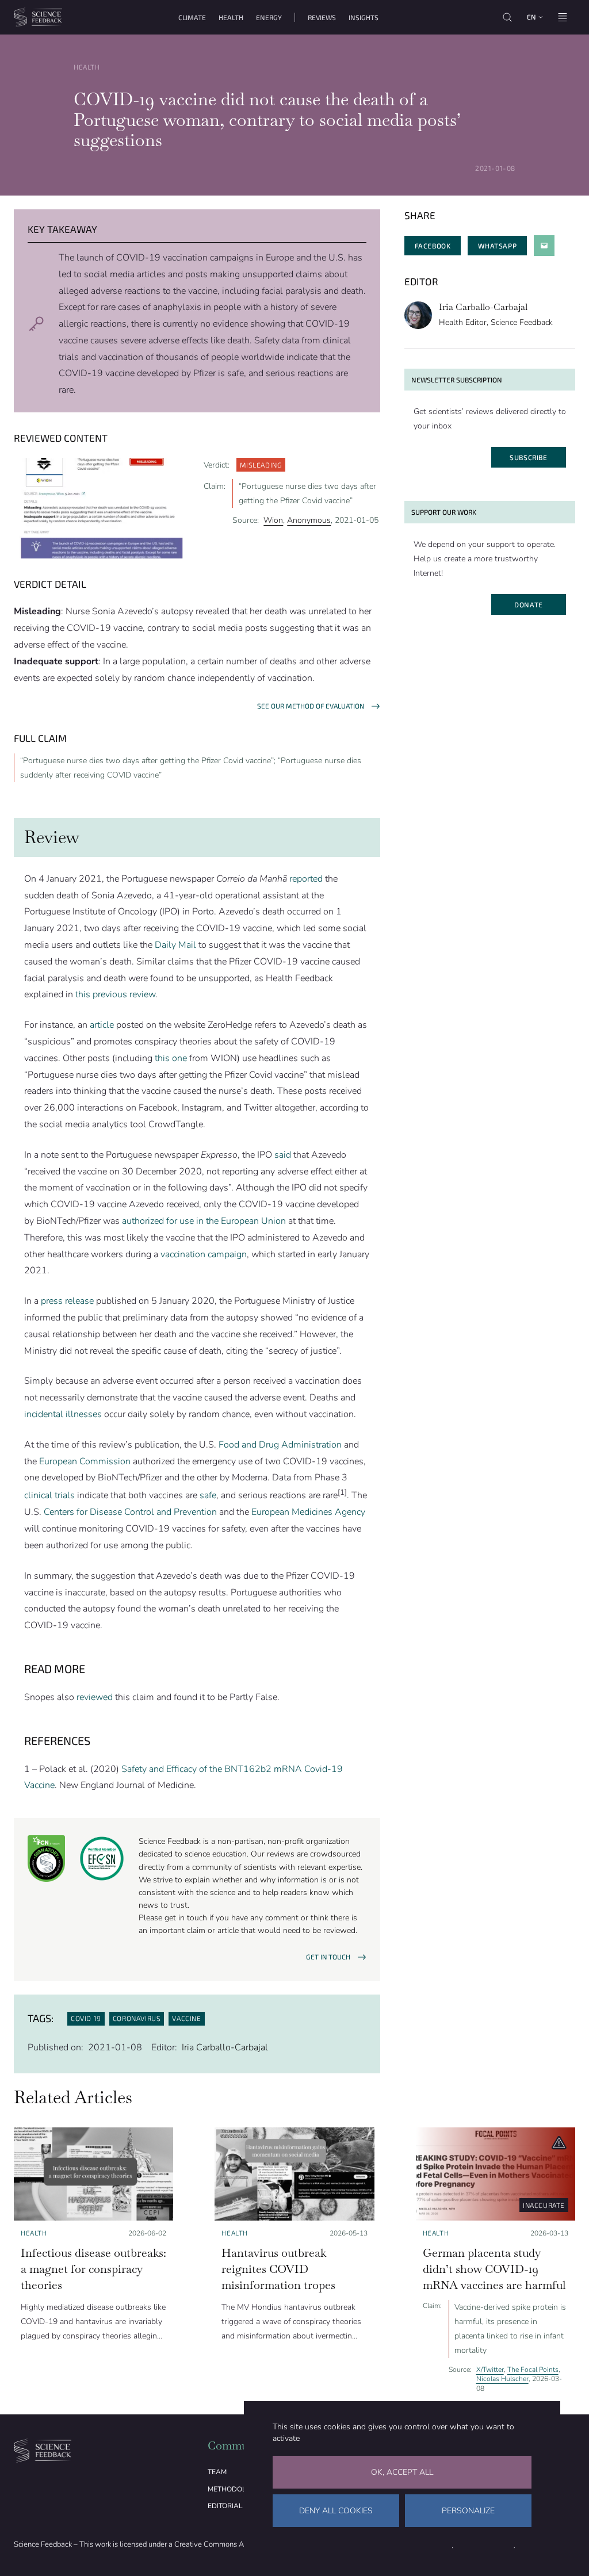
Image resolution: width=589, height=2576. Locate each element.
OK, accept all (402, 2472)
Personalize (468, 2511)
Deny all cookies (336, 2511)
